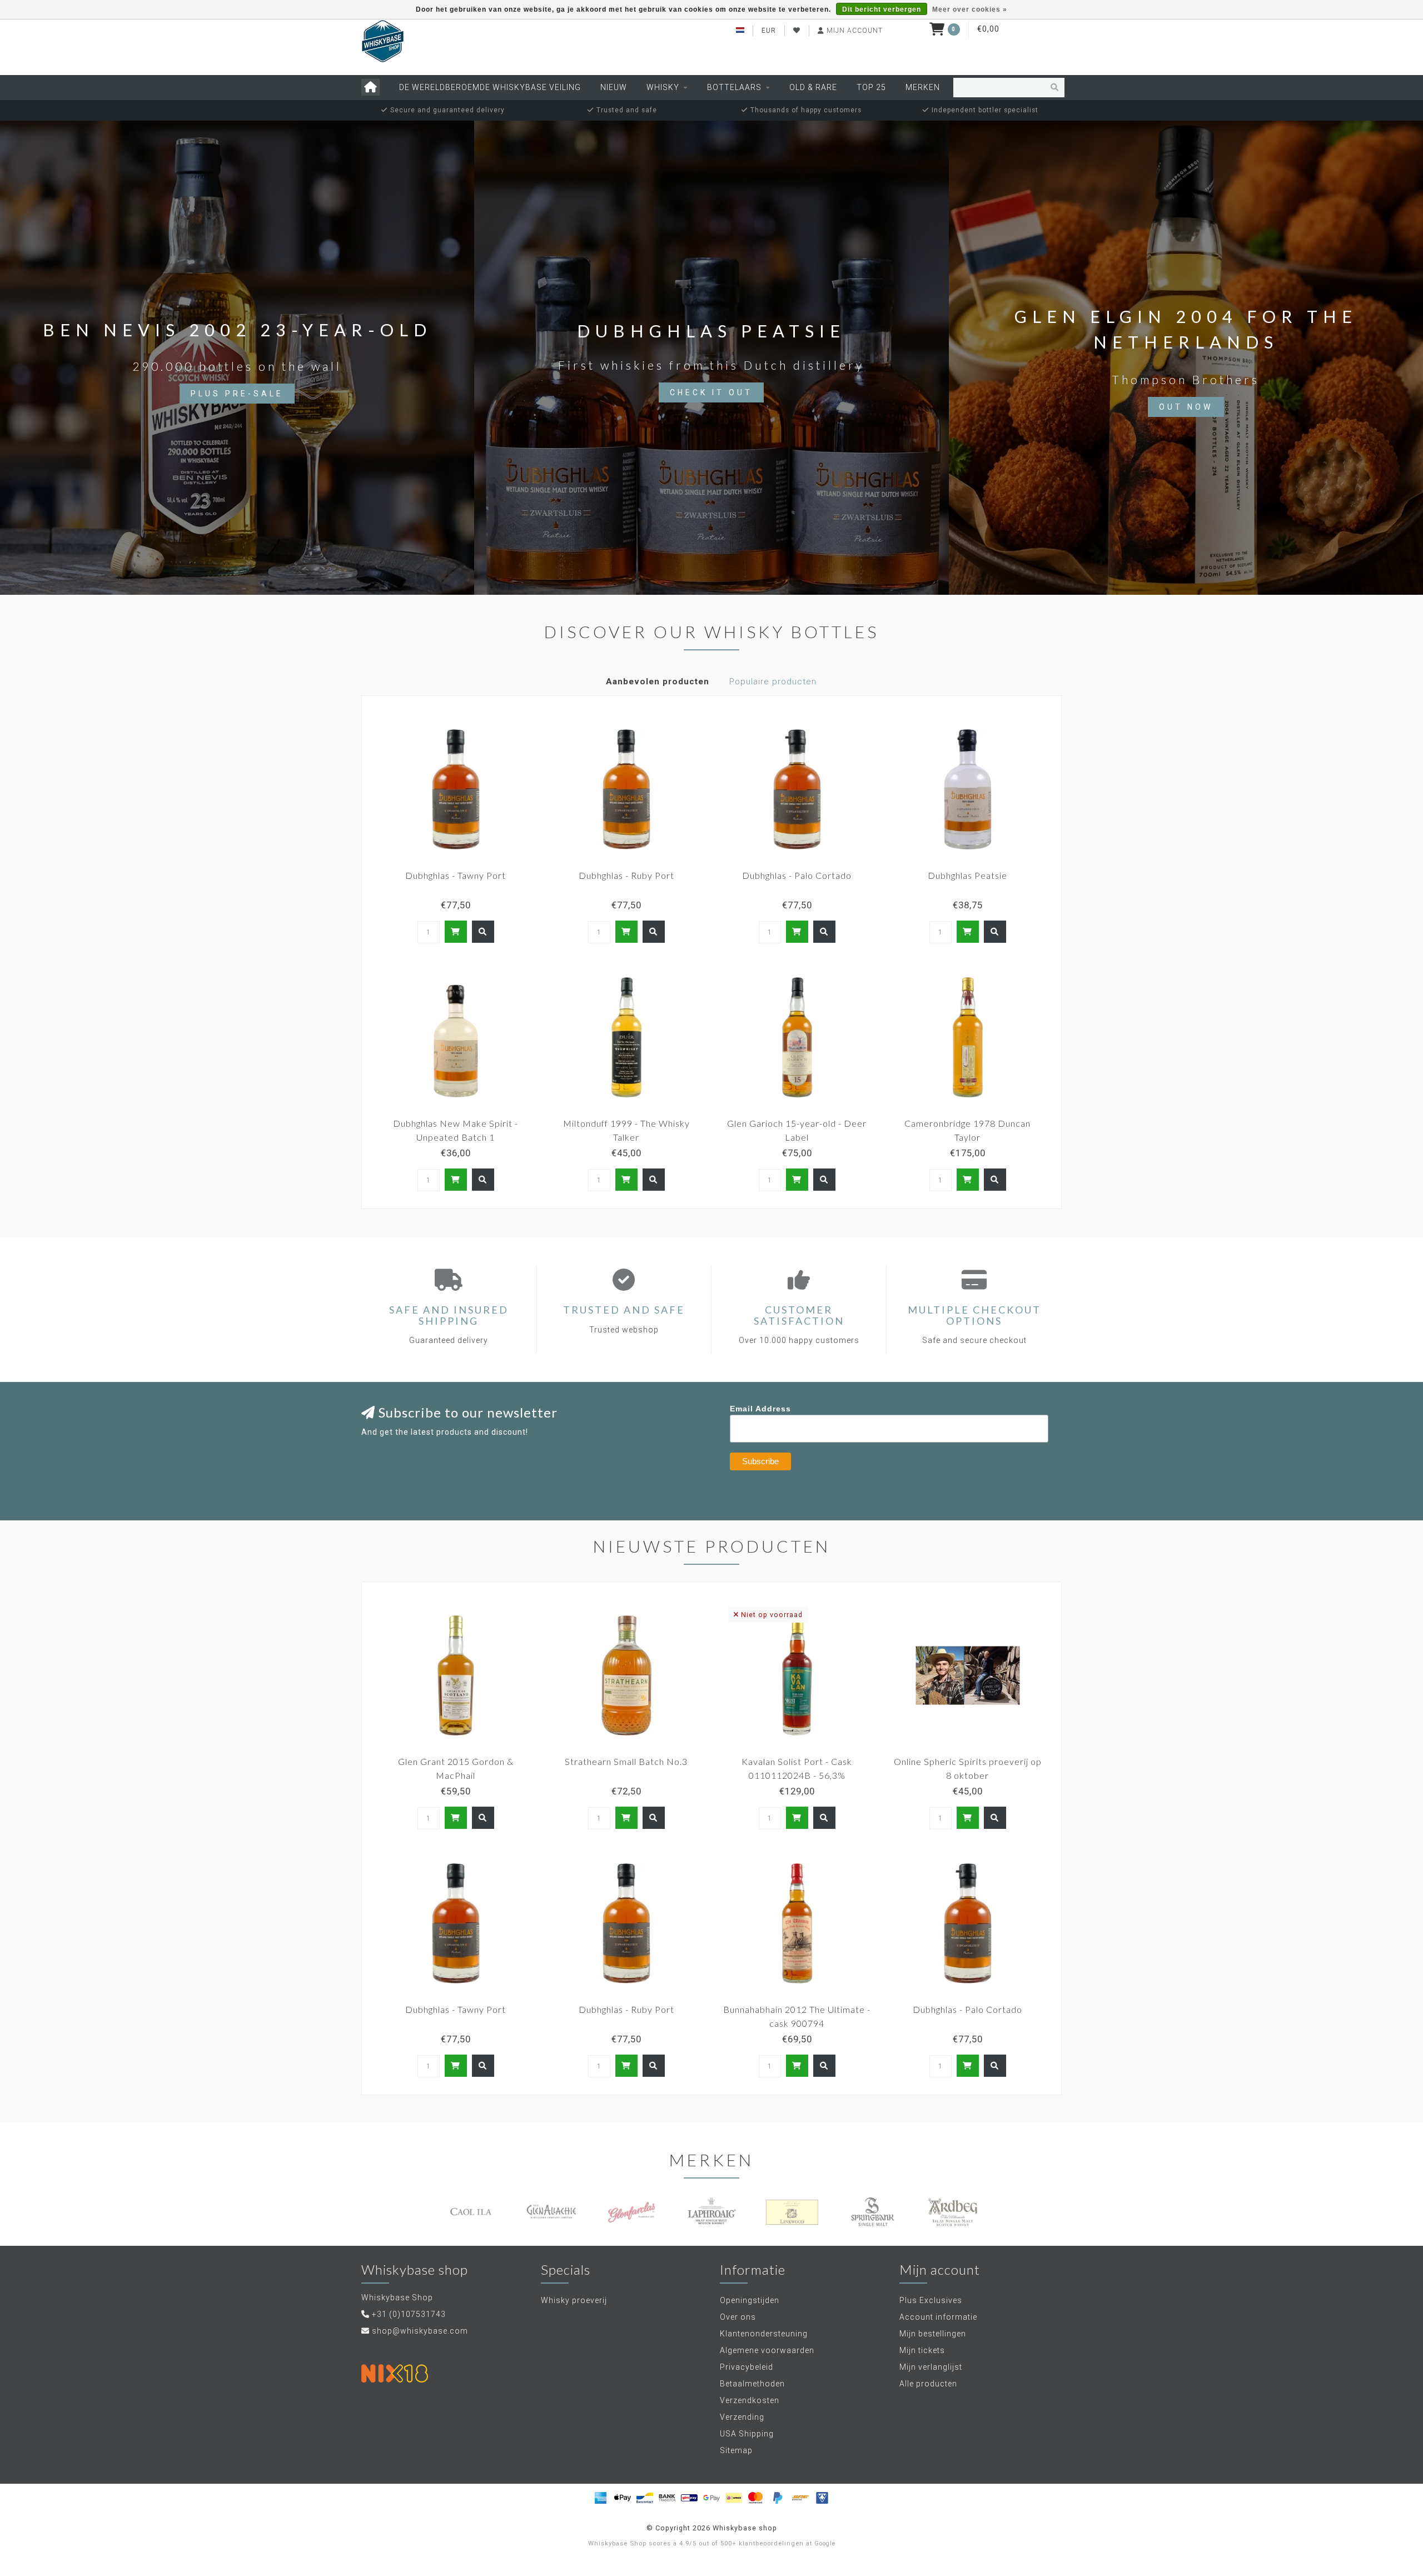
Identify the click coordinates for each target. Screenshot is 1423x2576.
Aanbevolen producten (658, 682)
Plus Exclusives (931, 2300)
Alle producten (928, 2384)
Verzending (742, 2417)
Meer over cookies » (970, 9)
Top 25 (871, 87)
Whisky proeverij (574, 2300)
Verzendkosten (750, 2400)
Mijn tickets (922, 2350)
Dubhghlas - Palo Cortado (797, 875)
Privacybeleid (747, 2367)
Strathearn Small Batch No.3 (626, 1761)
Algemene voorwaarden (767, 2350)
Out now (1186, 407)
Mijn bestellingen (933, 2334)
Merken (923, 87)
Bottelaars (734, 87)
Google (825, 2543)
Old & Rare (813, 87)
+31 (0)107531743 (409, 2314)
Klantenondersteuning (764, 2334)
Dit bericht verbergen (882, 9)
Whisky (663, 87)
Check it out (711, 392)
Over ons (738, 2317)
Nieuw (614, 87)
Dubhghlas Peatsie (967, 875)
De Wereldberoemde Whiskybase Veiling (490, 87)
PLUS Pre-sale (237, 394)
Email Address (760, 1409)
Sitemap (736, 2450)
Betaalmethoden (752, 2384)
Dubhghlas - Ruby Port (626, 875)
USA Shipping (747, 2434)
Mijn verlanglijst (931, 2367)
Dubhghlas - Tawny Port (456, 875)
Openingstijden (750, 2300)
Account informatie (938, 2317)
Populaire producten (773, 682)
